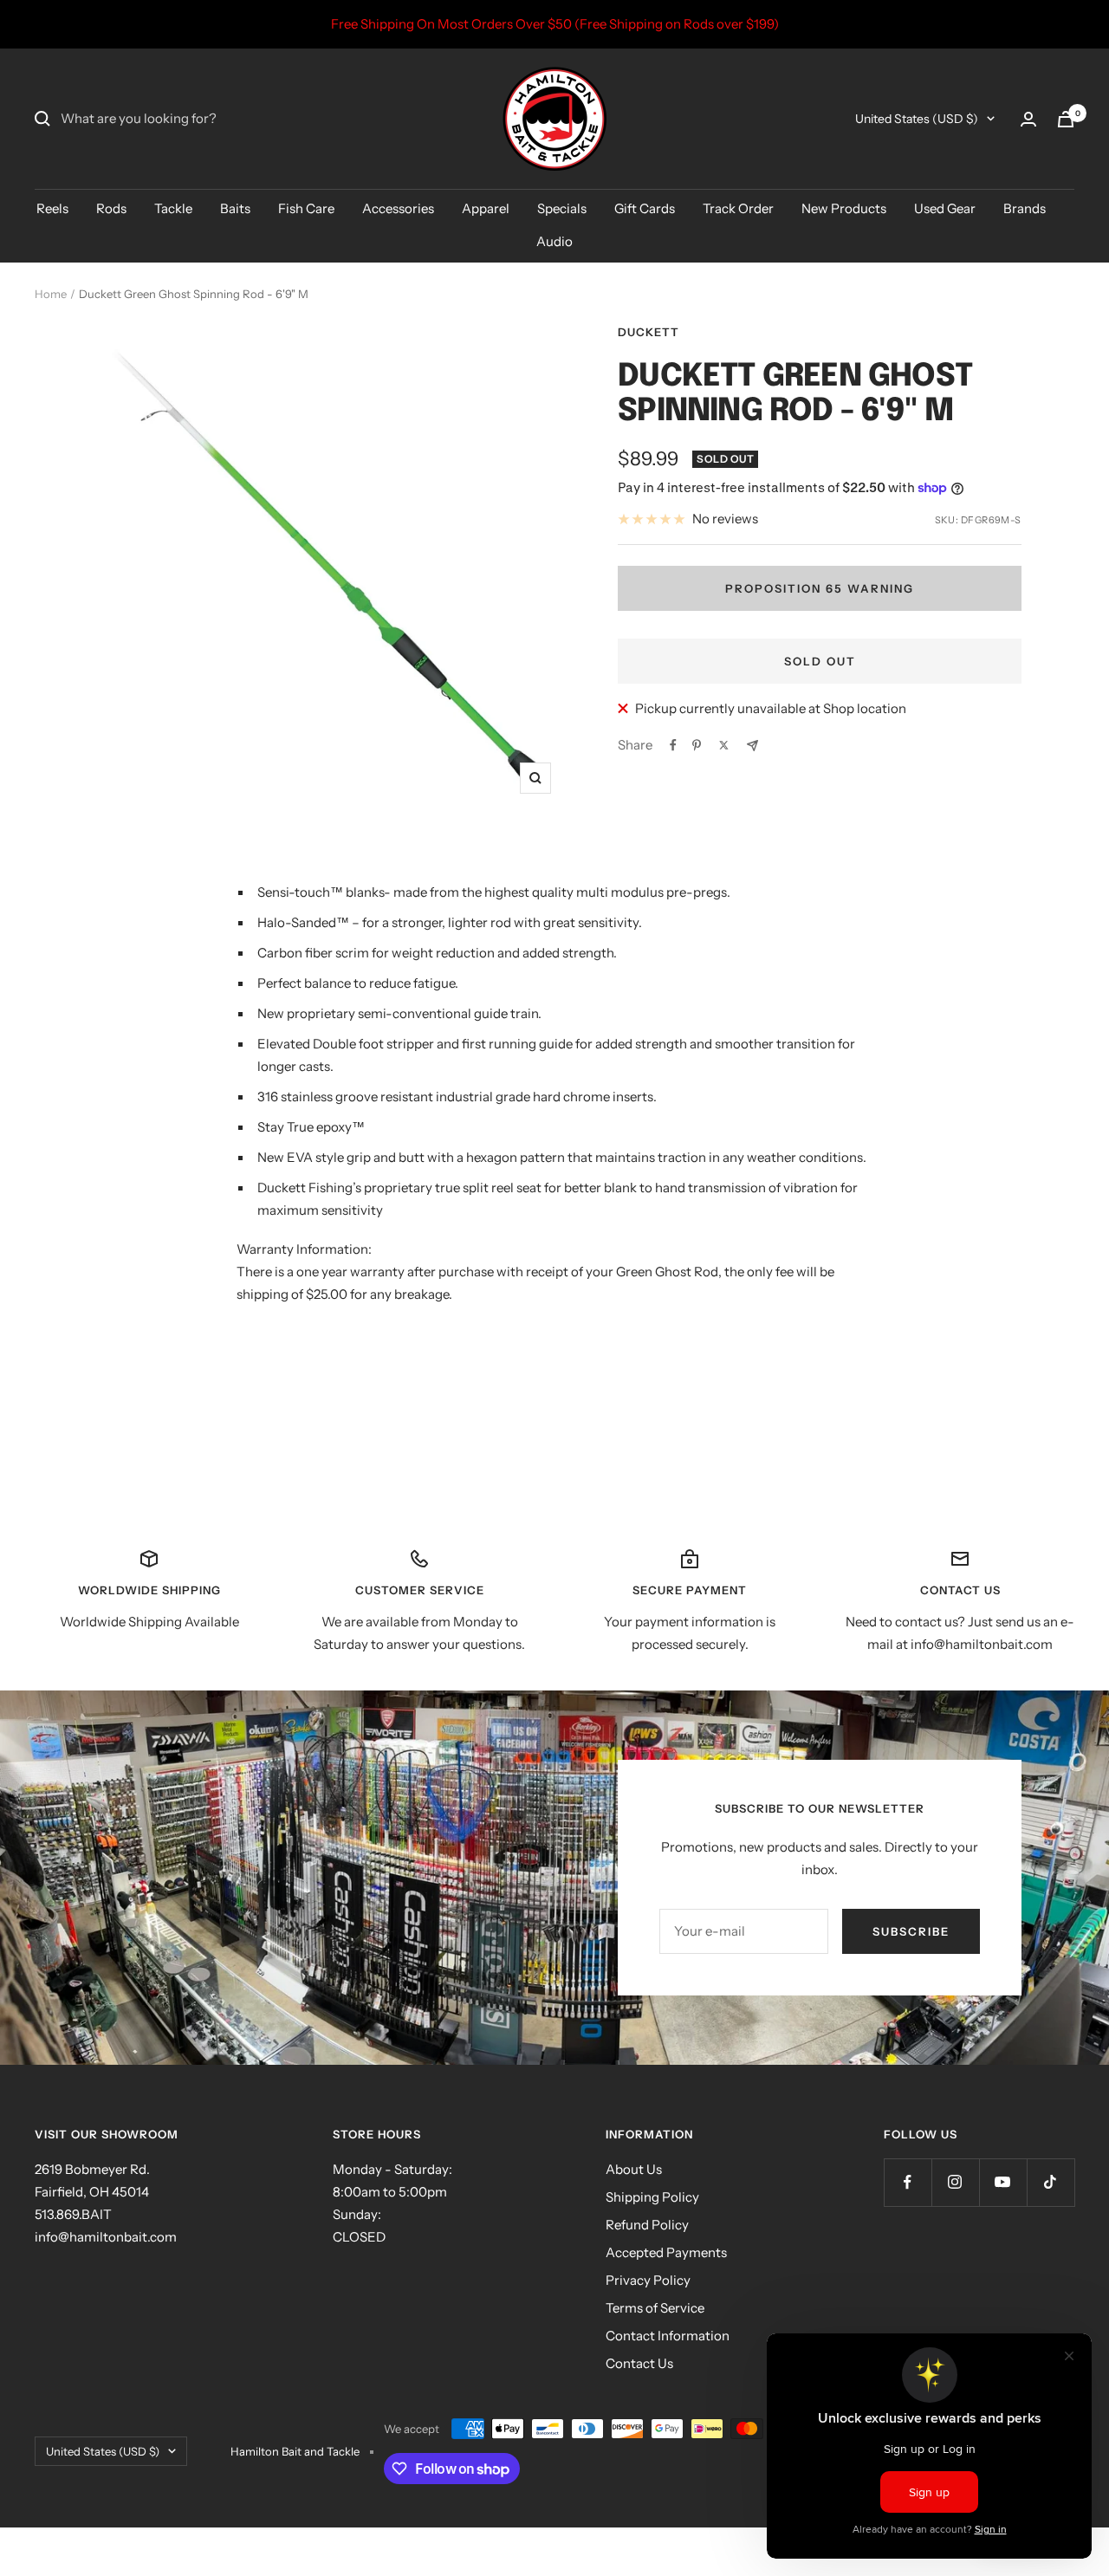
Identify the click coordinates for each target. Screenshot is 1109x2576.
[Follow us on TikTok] (1051, 2182)
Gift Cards (645, 208)
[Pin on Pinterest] (697, 745)
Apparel (486, 208)
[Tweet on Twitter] (724, 745)
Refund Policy (647, 2225)
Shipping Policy (652, 2197)
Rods (111, 208)
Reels (52, 208)
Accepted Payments (666, 2252)
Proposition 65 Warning (820, 588)
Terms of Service (655, 2308)
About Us (634, 2169)
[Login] (1028, 119)
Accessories (398, 208)
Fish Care (306, 208)
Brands (1025, 208)
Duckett (649, 332)
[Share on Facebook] (673, 745)
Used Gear (945, 208)
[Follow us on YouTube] (1003, 2182)
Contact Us (639, 2363)
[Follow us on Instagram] (955, 2182)
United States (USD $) (917, 119)
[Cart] (1066, 119)
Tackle (173, 208)
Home (51, 294)
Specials (562, 208)
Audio (554, 241)
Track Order (738, 208)
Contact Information (668, 2336)
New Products (844, 208)
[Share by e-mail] (752, 746)
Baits (235, 208)
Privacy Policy (648, 2280)
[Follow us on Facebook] (908, 2182)
